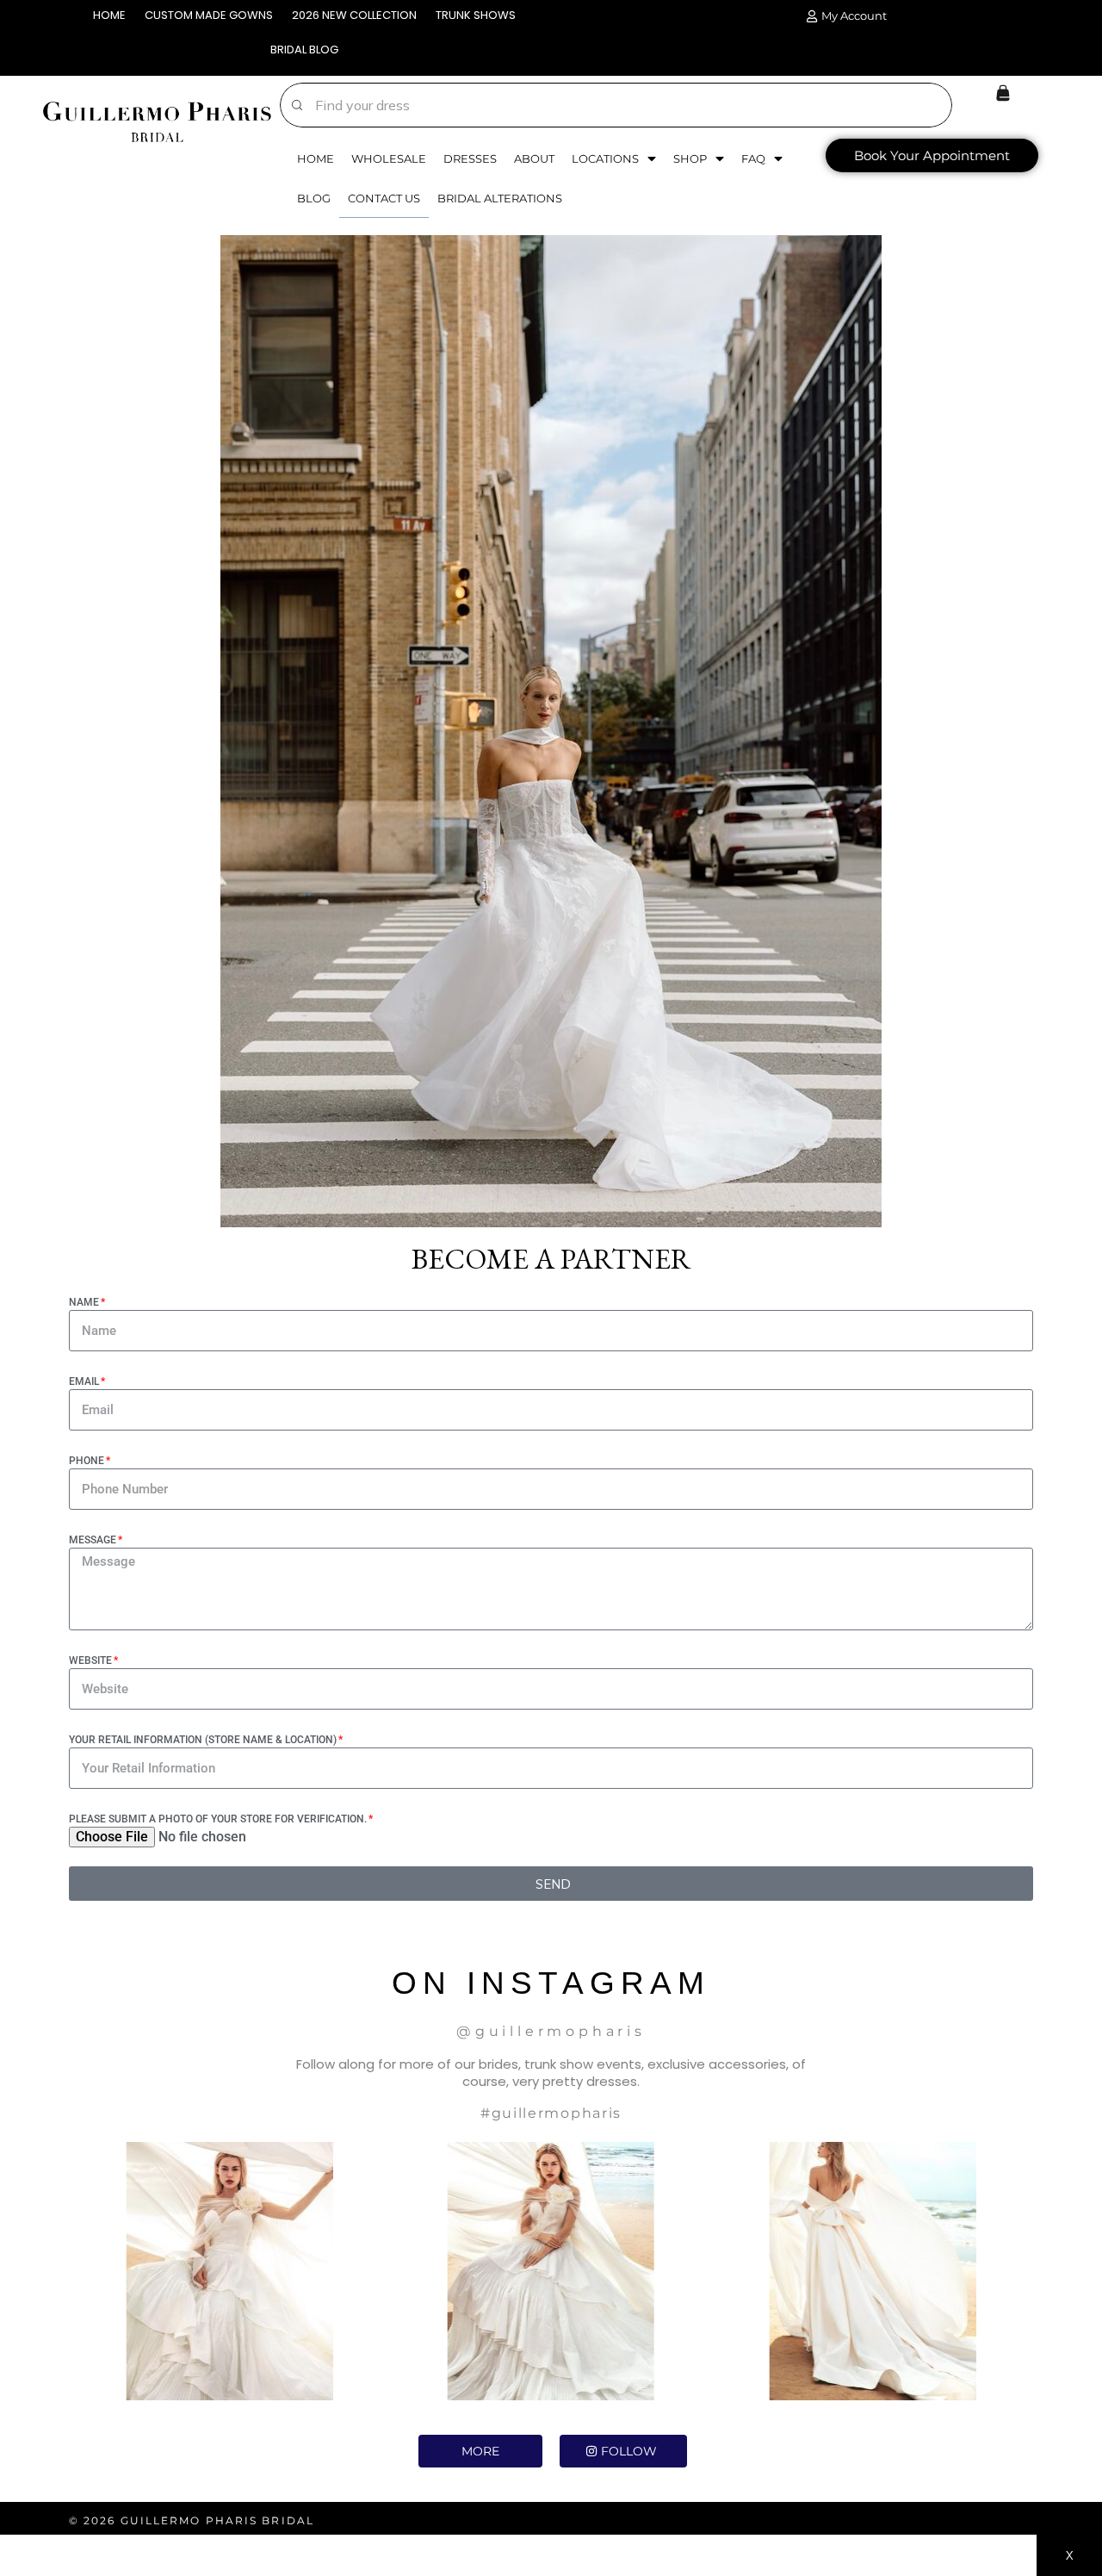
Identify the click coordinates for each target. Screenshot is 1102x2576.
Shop (690, 158)
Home (316, 158)
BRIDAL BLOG (304, 50)
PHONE (87, 1461)
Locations (605, 158)
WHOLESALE (389, 158)
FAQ (753, 158)
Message (93, 1540)
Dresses (470, 158)
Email (84, 1381)
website (90, 1660)
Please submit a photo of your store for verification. (218, 1819)
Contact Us (384, 198)
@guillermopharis (551, 2031)
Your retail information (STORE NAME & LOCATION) (203, 1740)
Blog (314, 198)
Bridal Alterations (500, 198)
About (534, 158)
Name (84, 1302)
